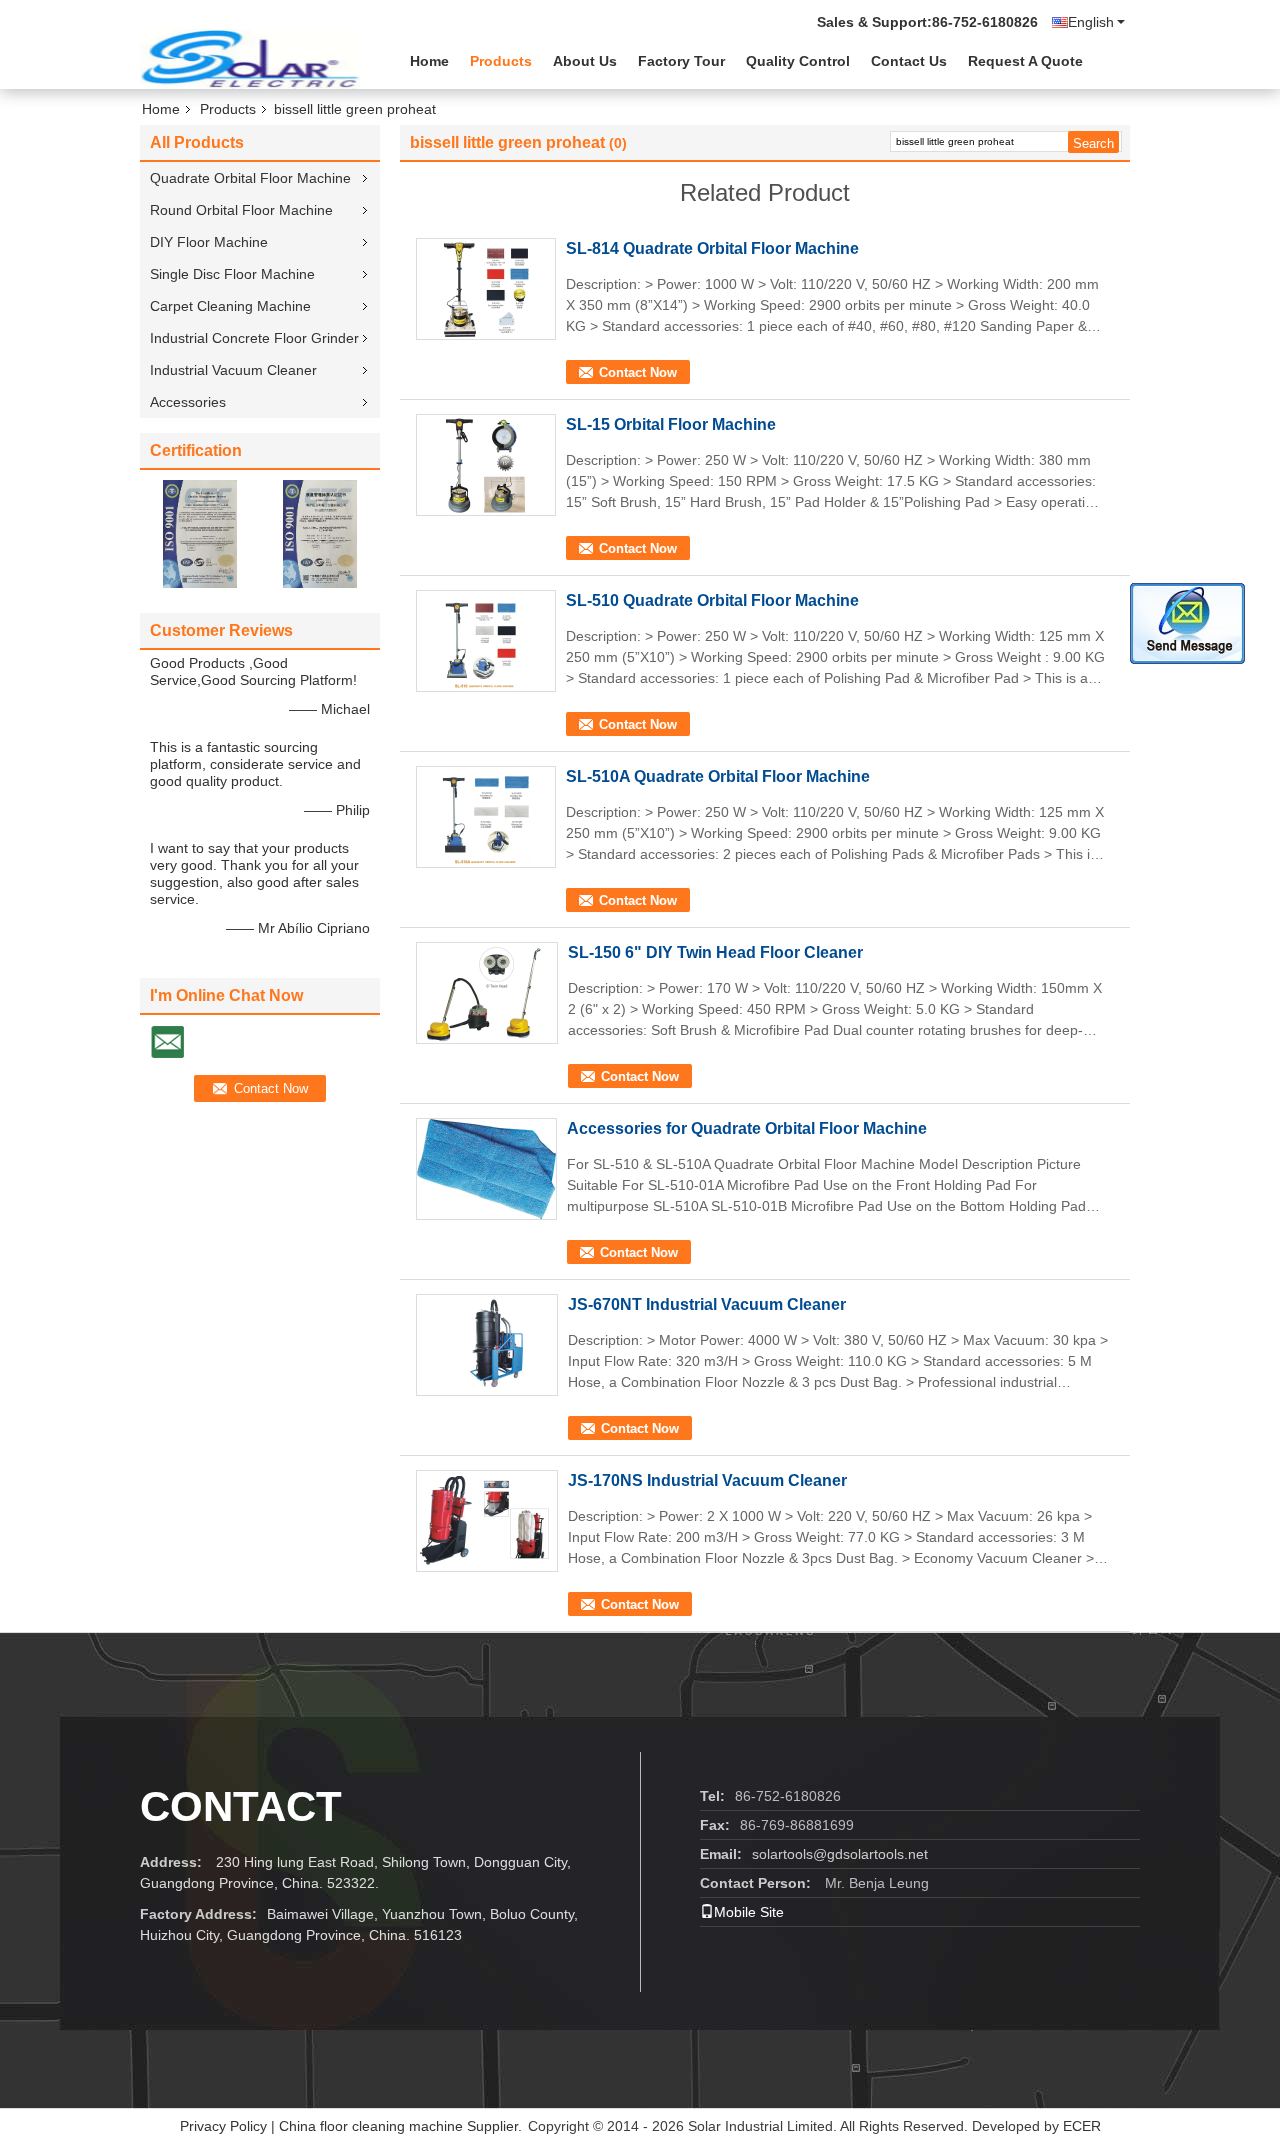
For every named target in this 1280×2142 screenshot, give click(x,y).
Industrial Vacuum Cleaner (233, 370)
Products (501, 61)
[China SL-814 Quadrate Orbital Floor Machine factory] (486, 289)
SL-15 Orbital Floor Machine (671, 424)
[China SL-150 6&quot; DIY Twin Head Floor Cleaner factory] (487, 993)
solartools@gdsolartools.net (840, 1854)
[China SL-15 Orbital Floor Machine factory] (486, 465)
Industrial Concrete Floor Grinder (254, 338)
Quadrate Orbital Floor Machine (250, 178)
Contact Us (909, 61)
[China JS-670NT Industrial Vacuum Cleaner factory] (487, 1345)
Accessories (188, 402)
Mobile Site (749, 1912)
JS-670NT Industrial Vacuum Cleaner (707, 1304)
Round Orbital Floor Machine (241, 210)
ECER (1082, 2126)
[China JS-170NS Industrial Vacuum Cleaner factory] (487, 1521)
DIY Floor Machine (209, 242)
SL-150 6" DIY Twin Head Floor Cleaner (715, 952)
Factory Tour (681, 61)
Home (429, 61)
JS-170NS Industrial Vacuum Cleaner (707, 1480)
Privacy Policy (223, 2126)
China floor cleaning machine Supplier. (402, 2126)
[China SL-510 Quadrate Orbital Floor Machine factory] (486, 641)
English (1091, 22)
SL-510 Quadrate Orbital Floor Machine (712, 600)
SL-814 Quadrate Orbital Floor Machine (712, 248)
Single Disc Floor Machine (232, 274)
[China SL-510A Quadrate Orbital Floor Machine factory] (486, 817)
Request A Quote (1025, 61)
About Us (585, 61)
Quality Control (798, 61)
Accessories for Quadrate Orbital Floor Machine (747, 1128)
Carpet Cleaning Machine (230, 306)
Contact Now (638, 372)
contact (241, 1806)
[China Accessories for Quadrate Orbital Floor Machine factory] (486, 1169)
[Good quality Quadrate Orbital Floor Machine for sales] (200, 533)
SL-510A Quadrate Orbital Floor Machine (718, 776)
